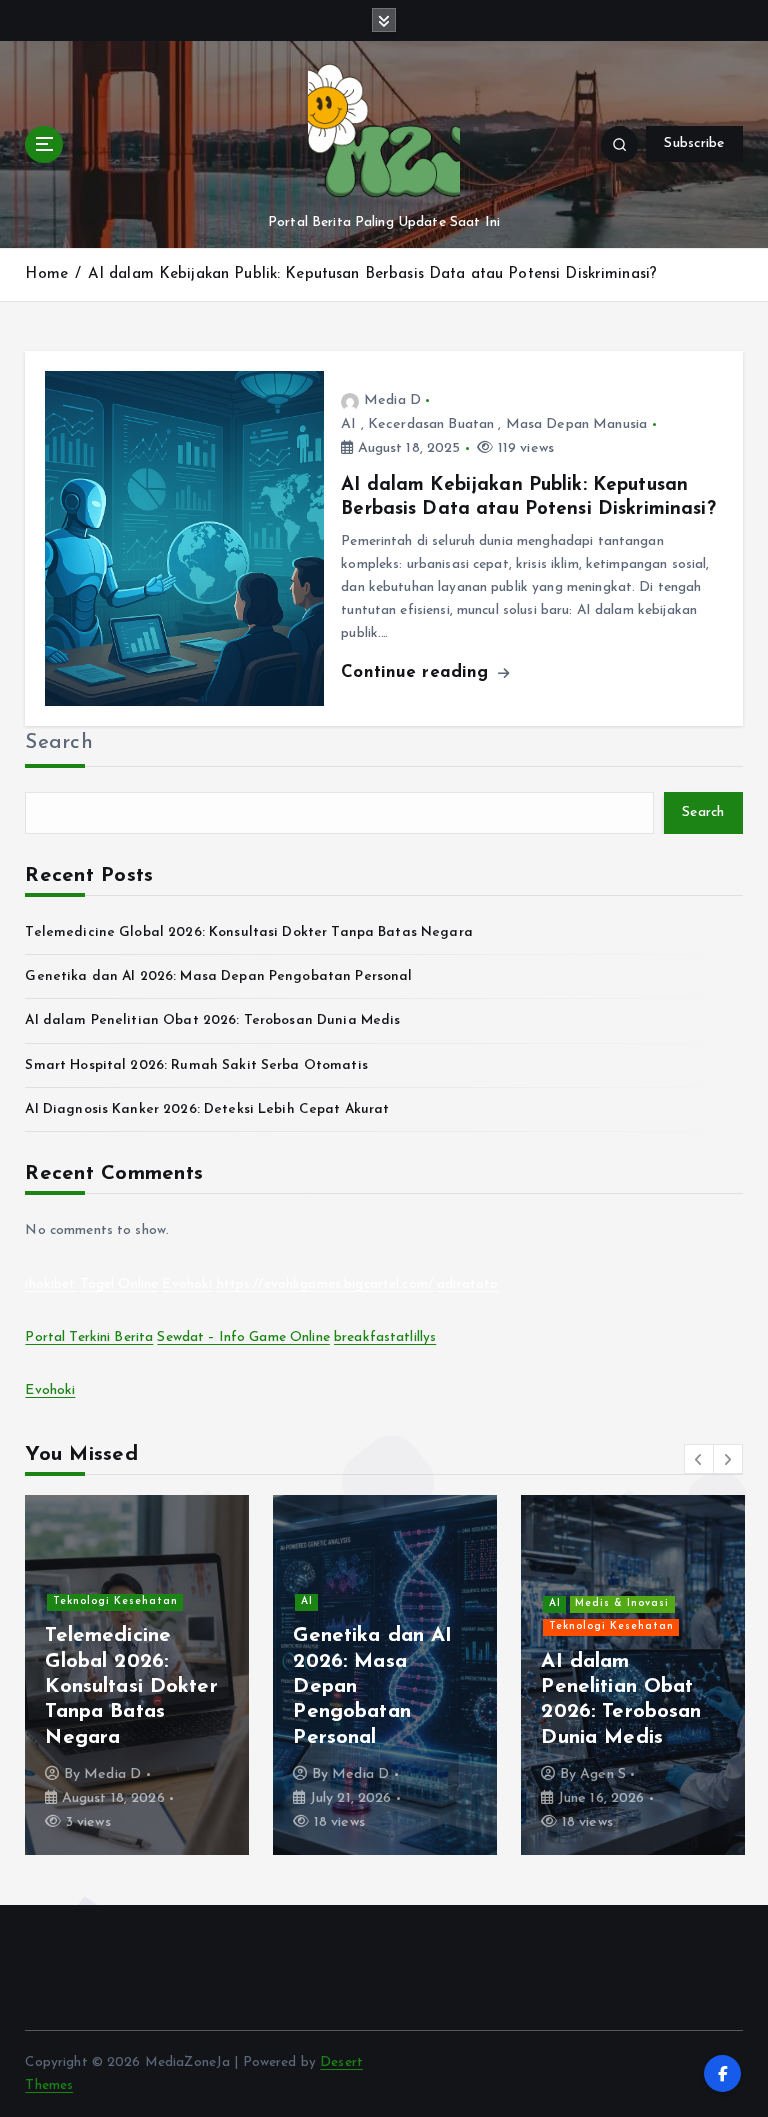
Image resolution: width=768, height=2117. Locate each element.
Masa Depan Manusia (576, 424)
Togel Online (119, 1284)
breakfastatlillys (385, 1337)
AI (348, 424)
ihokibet (50, 1284)
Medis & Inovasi (622, 1603)
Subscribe (694, 143)
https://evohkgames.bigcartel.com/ (325, 1284)
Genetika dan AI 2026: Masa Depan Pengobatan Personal (218, 976)
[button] (699, 1459)
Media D (392, 400)
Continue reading (417, 672)
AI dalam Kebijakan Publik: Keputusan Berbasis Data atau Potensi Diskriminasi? (372, 274)
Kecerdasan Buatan (431, 424)
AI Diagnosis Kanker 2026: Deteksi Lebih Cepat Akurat (207, 1109)
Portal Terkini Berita (89, 1337)
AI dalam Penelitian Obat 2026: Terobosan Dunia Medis (212, 1020)
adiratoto (467, 1284)
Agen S (603, 1774)
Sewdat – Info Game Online (243, 1337)
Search (59, 743)
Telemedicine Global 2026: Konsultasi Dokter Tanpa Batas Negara (248, 932)
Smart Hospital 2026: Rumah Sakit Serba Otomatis (196, 1065)
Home (46, 274)
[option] (137, 1675)
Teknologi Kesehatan (115, 1601)
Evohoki (187, 1284)
